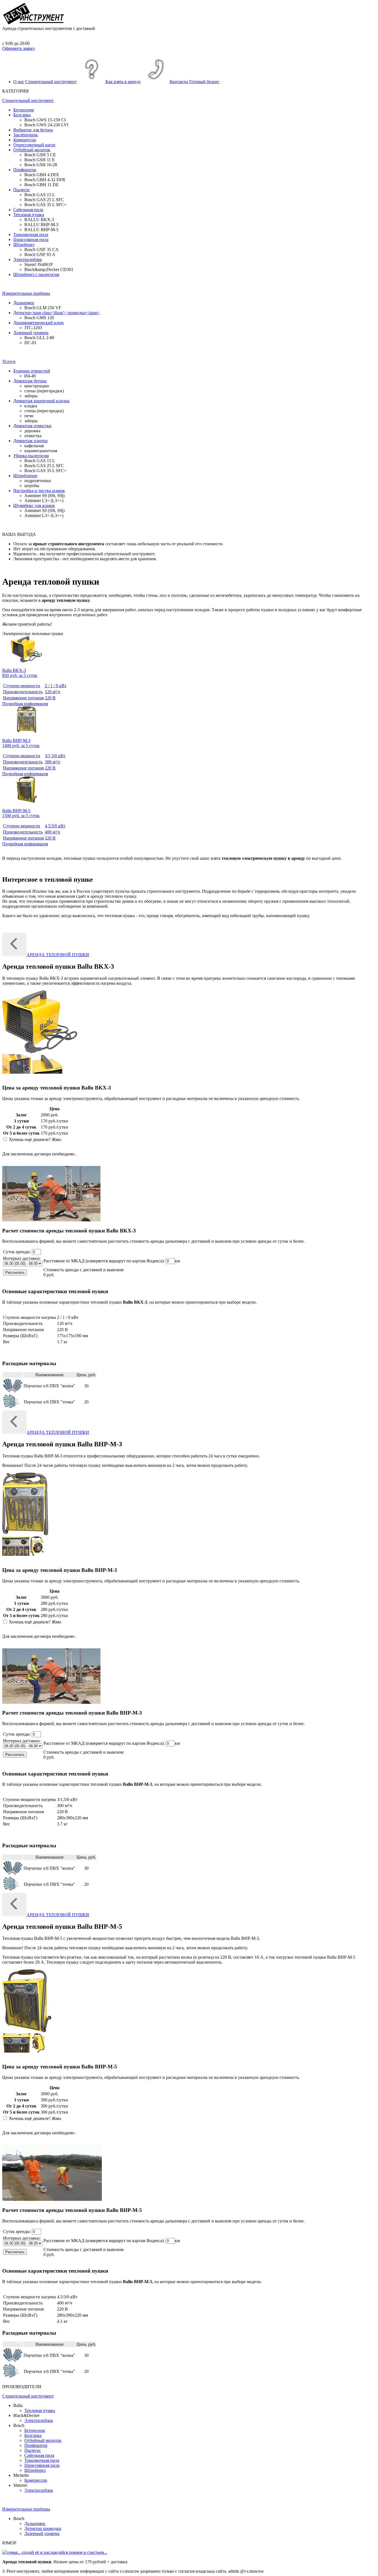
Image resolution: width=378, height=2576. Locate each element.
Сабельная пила (28, 210)
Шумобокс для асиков (34, 506)
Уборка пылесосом (31, 456)
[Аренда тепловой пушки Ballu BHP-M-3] (25, 1534)
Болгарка (22, 115)
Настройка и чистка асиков (39, 491)
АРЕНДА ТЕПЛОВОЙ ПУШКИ (58, 955)
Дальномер (24, 303)
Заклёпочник (26, 135)
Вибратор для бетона (33, 130)
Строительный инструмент (51, 82)
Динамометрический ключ (38, 323)
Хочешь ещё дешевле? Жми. (35, 1139)
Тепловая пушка (29, 215)
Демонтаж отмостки (32, 426)
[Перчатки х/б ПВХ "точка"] (11, 1407)
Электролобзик (28, 259)
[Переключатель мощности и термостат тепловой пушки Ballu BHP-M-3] (16, 1554)
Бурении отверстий (32, 371)
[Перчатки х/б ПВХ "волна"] (13, 1391)
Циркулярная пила (31, 240)
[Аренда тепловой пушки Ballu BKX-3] (40, 1052)
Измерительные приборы (26, 293)
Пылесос (22, 190)
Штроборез (24, 245)
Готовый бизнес (204, 82)
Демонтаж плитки (30, 441)
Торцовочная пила (31, 235)
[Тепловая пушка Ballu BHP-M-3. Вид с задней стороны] (37, 1554)
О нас (19, 82)
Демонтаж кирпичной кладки (41, 401)
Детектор (43, 2528)
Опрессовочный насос (34, 145)
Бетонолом (24, 110)
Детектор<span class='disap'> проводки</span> (57, 313)
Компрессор (25, 140)
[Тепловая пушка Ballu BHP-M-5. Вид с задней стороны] (38, 2051)
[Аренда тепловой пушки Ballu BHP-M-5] (27, 2031)
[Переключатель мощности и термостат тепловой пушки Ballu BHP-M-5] (17, 2051)
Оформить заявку (19, 48)
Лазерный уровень (31, 333)
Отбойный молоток (32, 150)
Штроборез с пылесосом (36, 274)
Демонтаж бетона (30, 381)
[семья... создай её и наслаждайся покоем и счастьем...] (55, 2552)
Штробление (25, 476)
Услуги (9, 361)
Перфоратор (25, 170)
